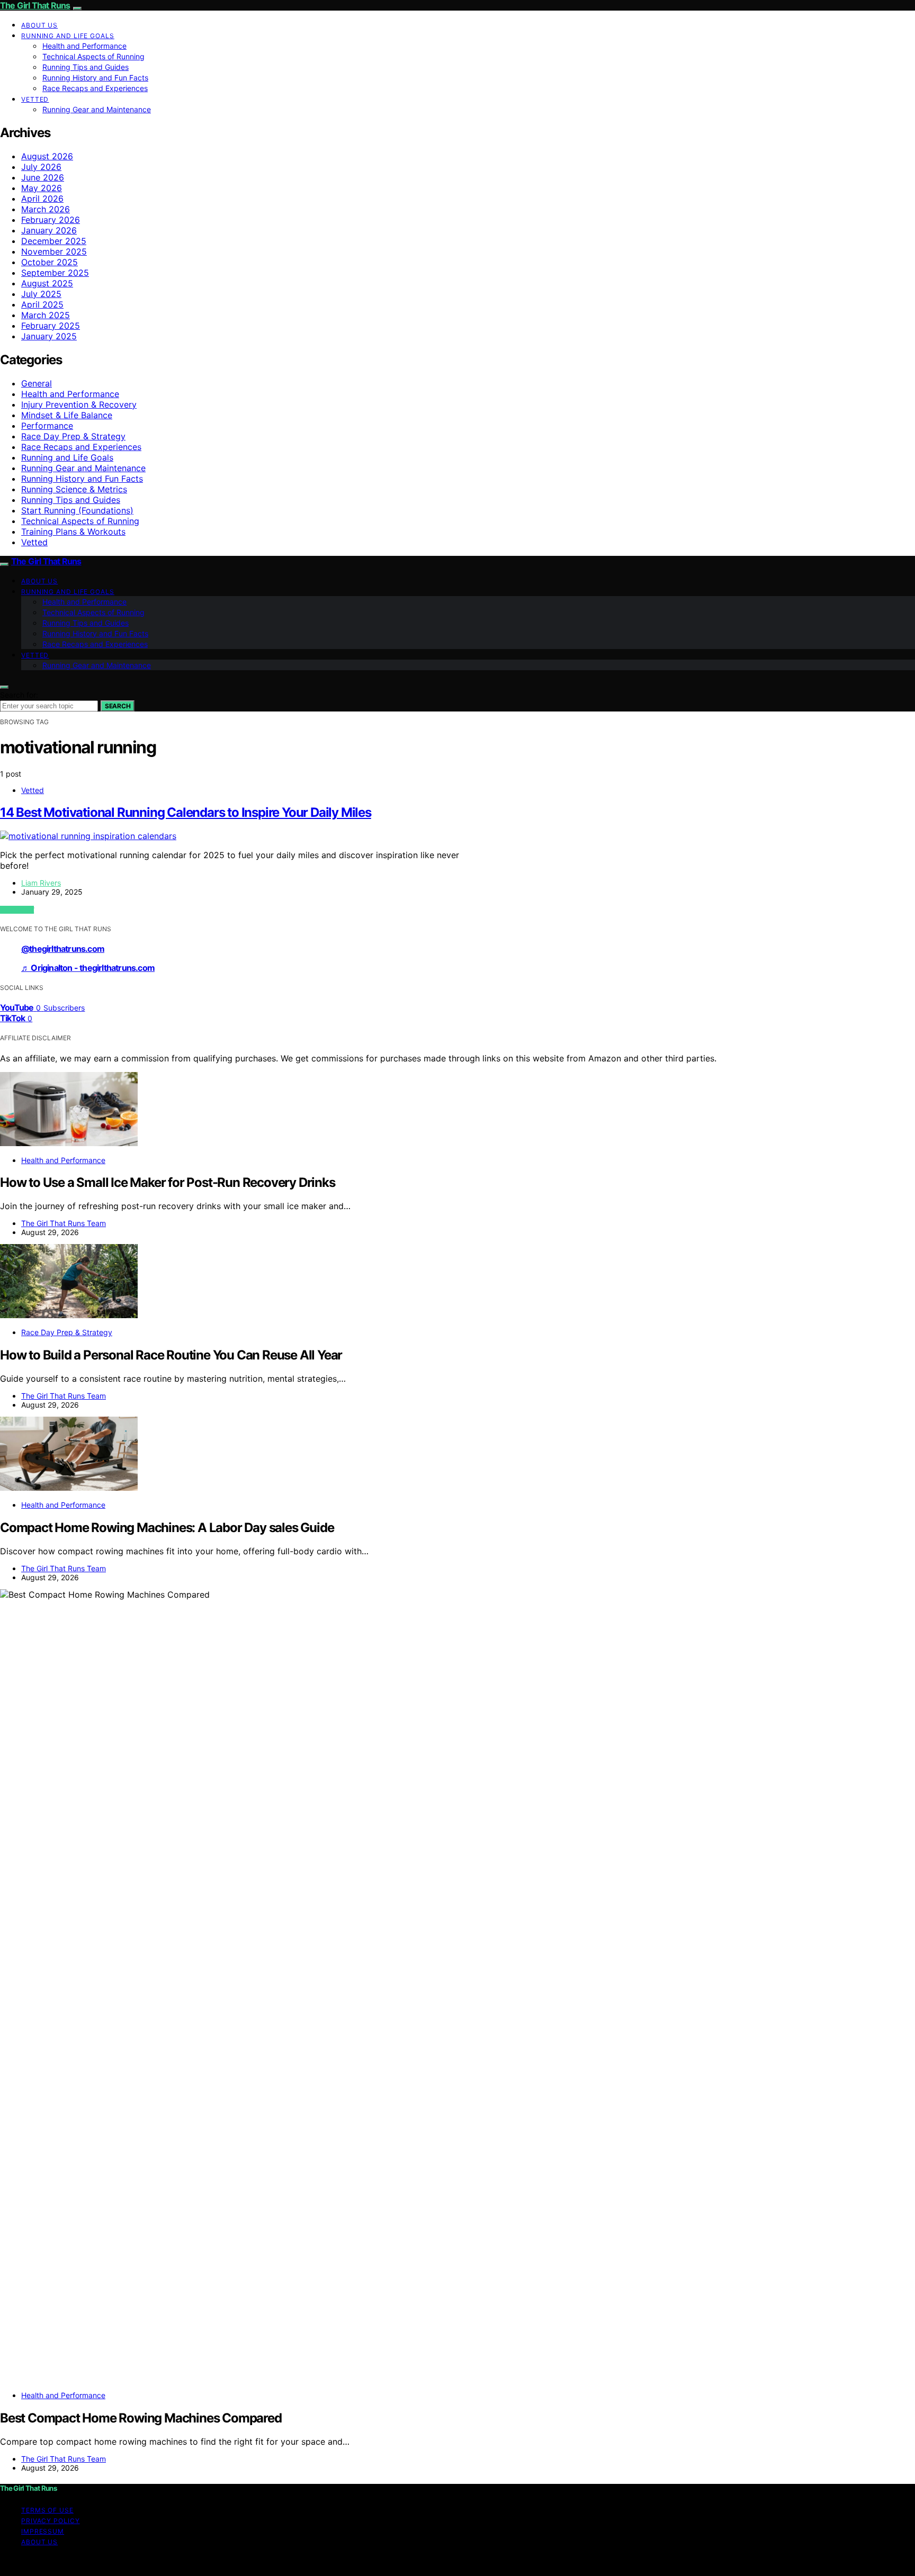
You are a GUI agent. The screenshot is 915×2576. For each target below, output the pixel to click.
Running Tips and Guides (86, 67)
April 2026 (42, 199)
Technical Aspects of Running (93, 56)
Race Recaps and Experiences (95, 88)
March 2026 (46, 209)
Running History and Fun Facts (95, 78)
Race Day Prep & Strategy (73, 436)
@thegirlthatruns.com (63, 949)
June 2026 (43, 177)
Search (118, 706)
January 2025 (49, 336)
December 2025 (54, 241)
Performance (47, 426)
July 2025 (41, 294)
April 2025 (42, 304)
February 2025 (51, 326)
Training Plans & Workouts (73, 532)
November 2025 (54, 251)
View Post (17, 910)
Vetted (35, 99)
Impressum (43, 2531)
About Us (39, 25)
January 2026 (49, 230)
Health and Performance (84, 46)
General (37, 383)
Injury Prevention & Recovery (79, 404)
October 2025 (50, 262)
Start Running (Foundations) (77, 510)
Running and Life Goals (68, 36)
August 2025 (47, 283)
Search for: (19, 695)
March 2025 (46, 315)
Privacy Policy (51, 2521)
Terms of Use (47, 2510)
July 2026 (41, 167)
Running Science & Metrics (74, 489)
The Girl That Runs (35, 5)
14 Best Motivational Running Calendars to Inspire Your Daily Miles (186, 812)
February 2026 (51, 220)
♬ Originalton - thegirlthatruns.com (88, 968)
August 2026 (47, 156)
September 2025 (55, 273)
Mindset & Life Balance (67, 415)
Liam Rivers (41, 883)
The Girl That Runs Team (64, 1223)
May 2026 (42, 188)
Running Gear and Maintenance (97, 109)
